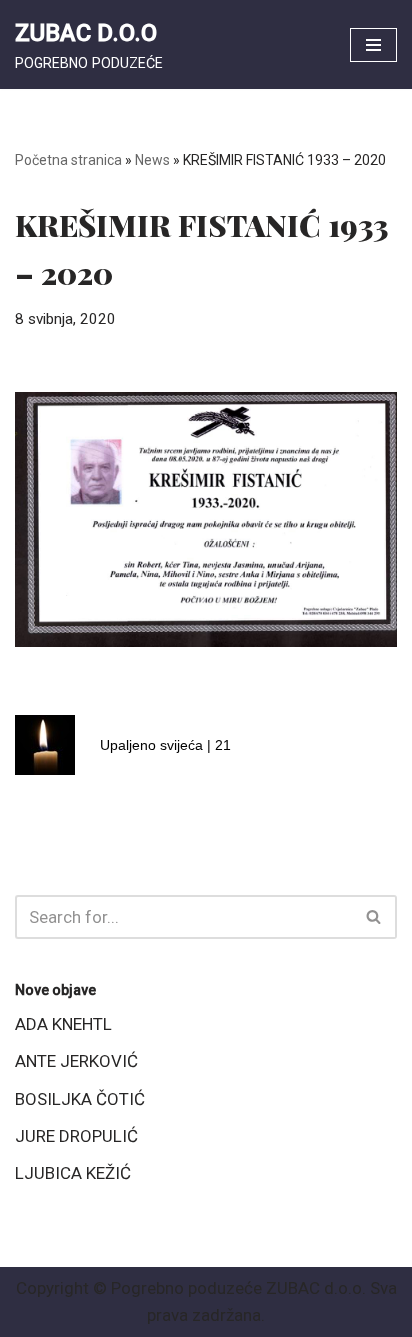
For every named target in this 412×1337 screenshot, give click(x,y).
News (152, 160)
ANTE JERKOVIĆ (76, 1061)
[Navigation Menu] (373, 45)
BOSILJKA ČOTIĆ (80, 1099)
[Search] (374, 917)
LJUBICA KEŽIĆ (73, 1173)
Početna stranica (68, 160)
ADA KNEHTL (63, 1024)
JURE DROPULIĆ (76, 1136)
